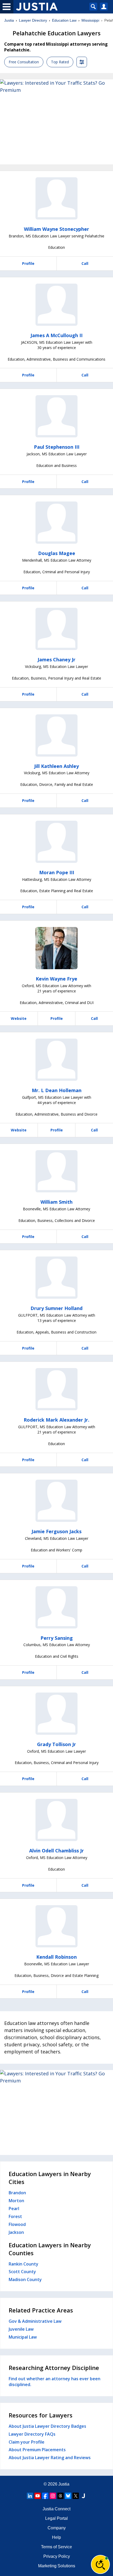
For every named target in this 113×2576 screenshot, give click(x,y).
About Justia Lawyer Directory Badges (47, 2426)
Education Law (64, 20)
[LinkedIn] (30, 2496)
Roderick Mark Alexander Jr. (56, 1420)
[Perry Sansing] (56, 1607)
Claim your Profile (27, 2442)
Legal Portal (56, 2518)
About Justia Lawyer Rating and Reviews (50, 2458)
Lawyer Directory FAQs (32, 2434)
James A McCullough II (56, 335)
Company (57, 2528)
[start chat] (100, 2564)
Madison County (25, 2279)
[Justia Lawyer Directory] (83, 2496)
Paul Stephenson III (57, 447)
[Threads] (60, 2496)
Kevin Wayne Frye (56, 979)
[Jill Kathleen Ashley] (56, 735)
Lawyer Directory (33, 20)
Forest (15, 2216)
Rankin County (24, 2264)
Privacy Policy (57, 2556)
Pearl (14, 2209)
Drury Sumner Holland (56, 1308)
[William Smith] (56, 1171)
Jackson (16, 2232)
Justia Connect (56, 2509)
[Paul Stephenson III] (56, 416)
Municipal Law (23, 2337)
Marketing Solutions (57, 2566)
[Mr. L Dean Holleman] (56, 1060)
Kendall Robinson (56, 1957)
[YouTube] (38, 2496)
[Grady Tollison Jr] (56, 1714)
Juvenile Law (21, 2329)
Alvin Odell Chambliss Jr (56, 1851)
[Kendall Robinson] (56, 1926)
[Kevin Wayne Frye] (56, 948)
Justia (9, 20)
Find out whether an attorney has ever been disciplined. (55, 2382)
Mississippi (90, 20)
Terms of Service (56, 2547)
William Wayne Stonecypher (56, 229)
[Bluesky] (68, 2496)
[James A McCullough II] (56, 305)
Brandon (17, 2193)
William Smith (56, 1202)
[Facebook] (45, 2496)
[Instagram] (53, 2496)
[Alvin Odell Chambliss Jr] (56, 1820)
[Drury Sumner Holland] (56, 1278)
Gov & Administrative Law (35, 2321)
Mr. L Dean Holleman (57, 1090)
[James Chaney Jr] (56, 629)
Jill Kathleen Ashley (56, 766)
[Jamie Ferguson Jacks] (56, 1501)
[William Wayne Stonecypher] (56, 198)
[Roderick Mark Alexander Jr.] (56, 1389)
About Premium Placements (37, 2450)
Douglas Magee (57, 553)
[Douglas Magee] (56, 523)
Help (56, 2537)
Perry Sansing (57, 1638)
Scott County (22, 2272)
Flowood (17, 2224)
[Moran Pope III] (56, 842)
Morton (16, 2201)
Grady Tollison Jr (56, 1744)
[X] (76, 2496)
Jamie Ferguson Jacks (56, 1531)
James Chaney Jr (56, 659)
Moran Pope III (57, 872)
